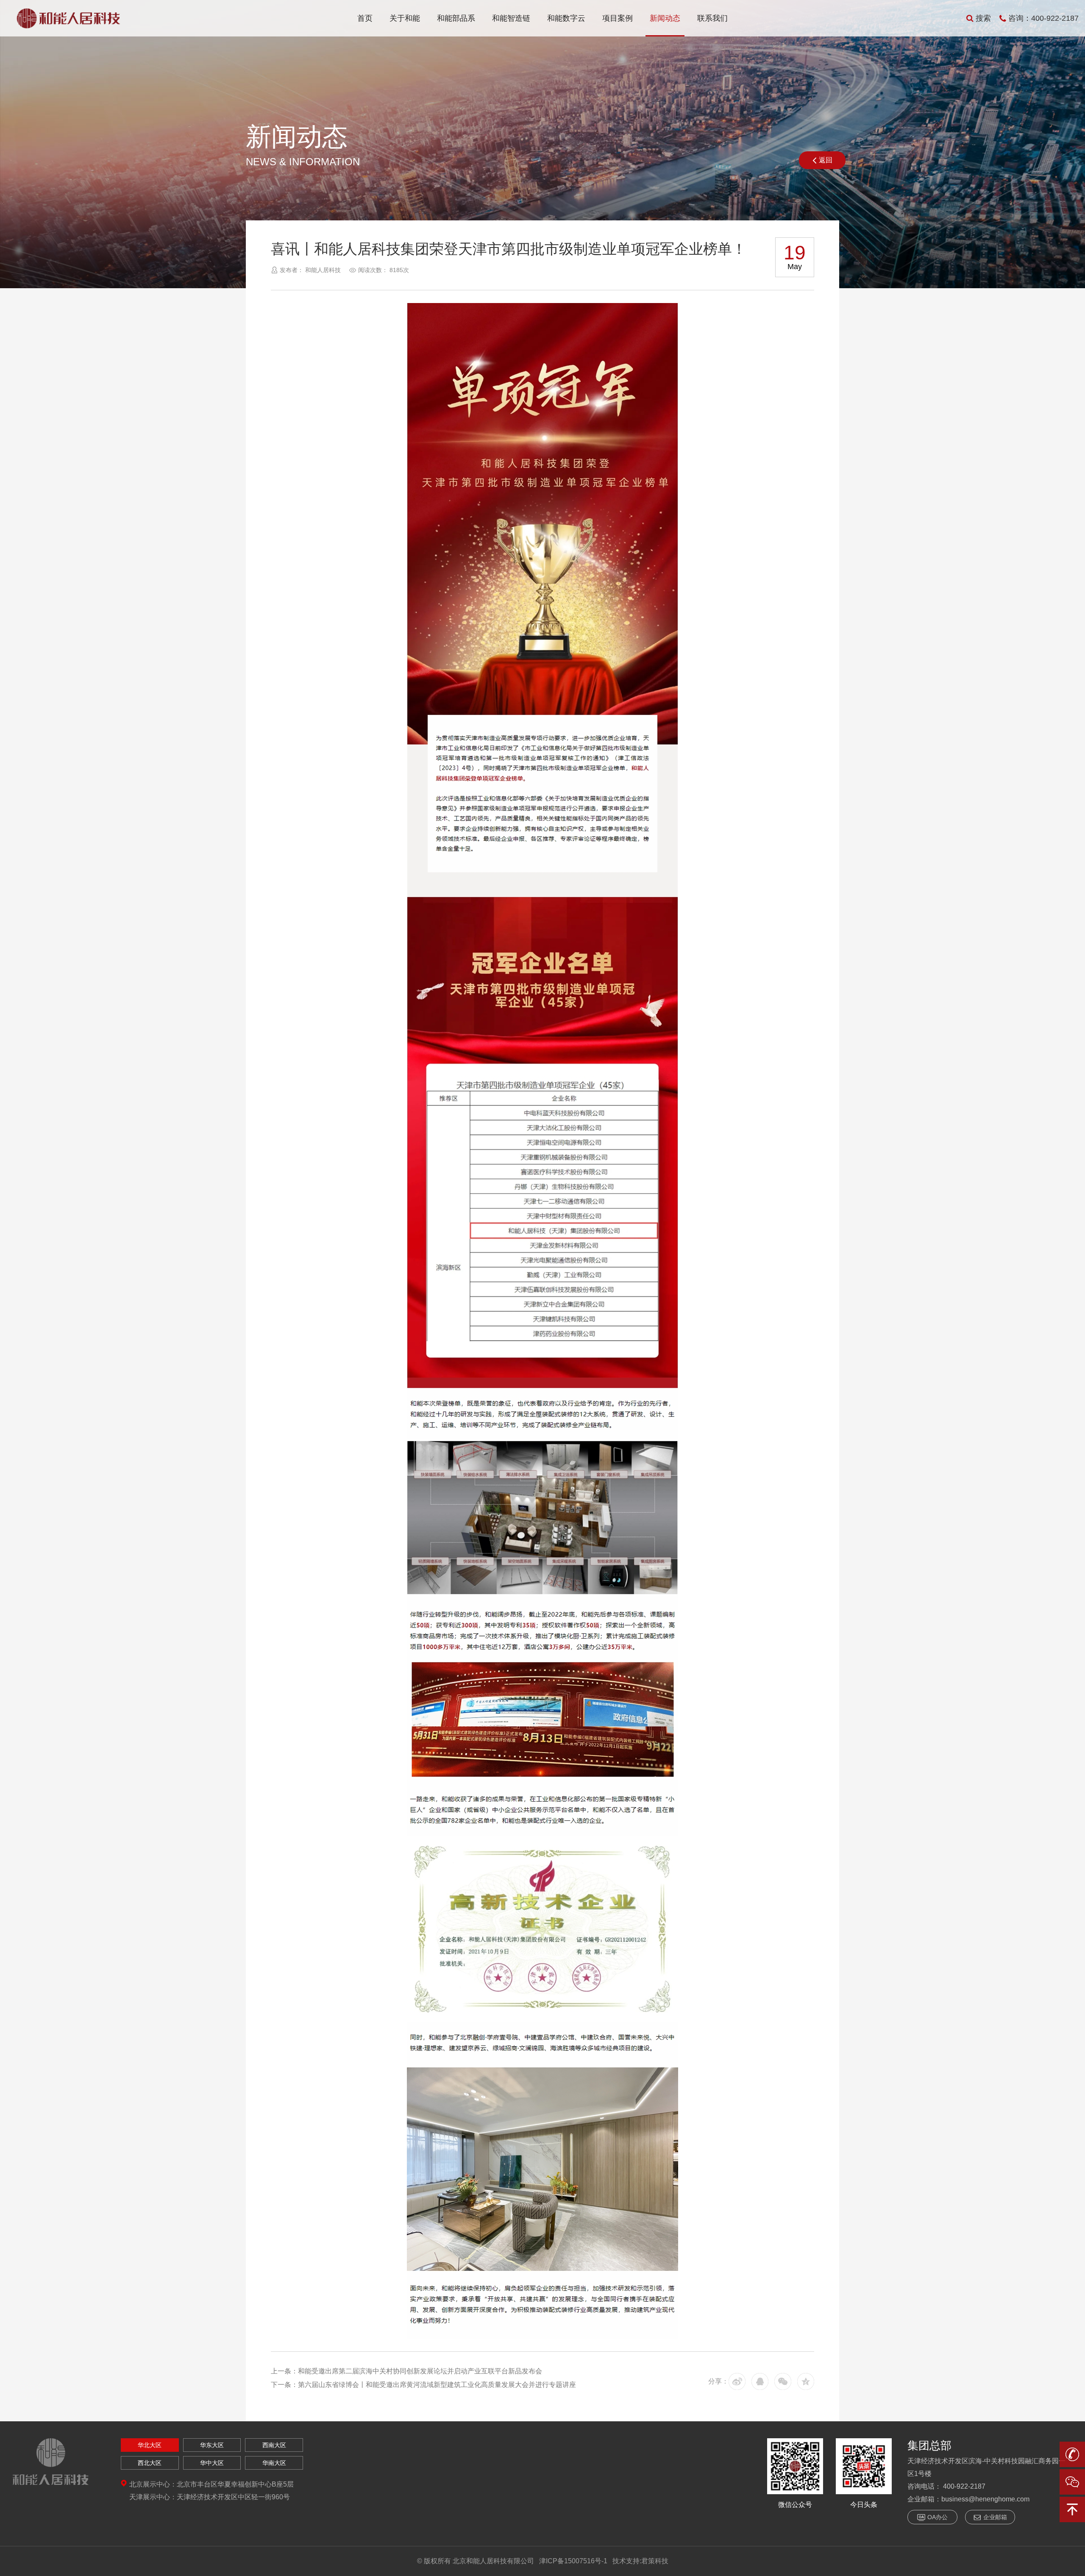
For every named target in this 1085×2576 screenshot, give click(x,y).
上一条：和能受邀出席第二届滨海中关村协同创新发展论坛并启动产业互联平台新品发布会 (406, 2371)
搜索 (983, 18)
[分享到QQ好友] (760, 2381)
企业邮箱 (995, 2517)
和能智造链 (511, 18)
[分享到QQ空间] (806, 2381)
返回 (826, 160)
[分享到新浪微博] (737, 2381)
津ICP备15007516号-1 (573, 2561)
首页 (365, 18)
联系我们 (712, 18)
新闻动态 (665, 18)
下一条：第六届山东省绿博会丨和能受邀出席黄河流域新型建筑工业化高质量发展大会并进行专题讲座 (423, 2385)
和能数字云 (566, 18)
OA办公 (938, 2517)
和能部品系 (456, 18)
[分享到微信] (783, 2381)
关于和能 (405, 18)
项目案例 (618, 18)
